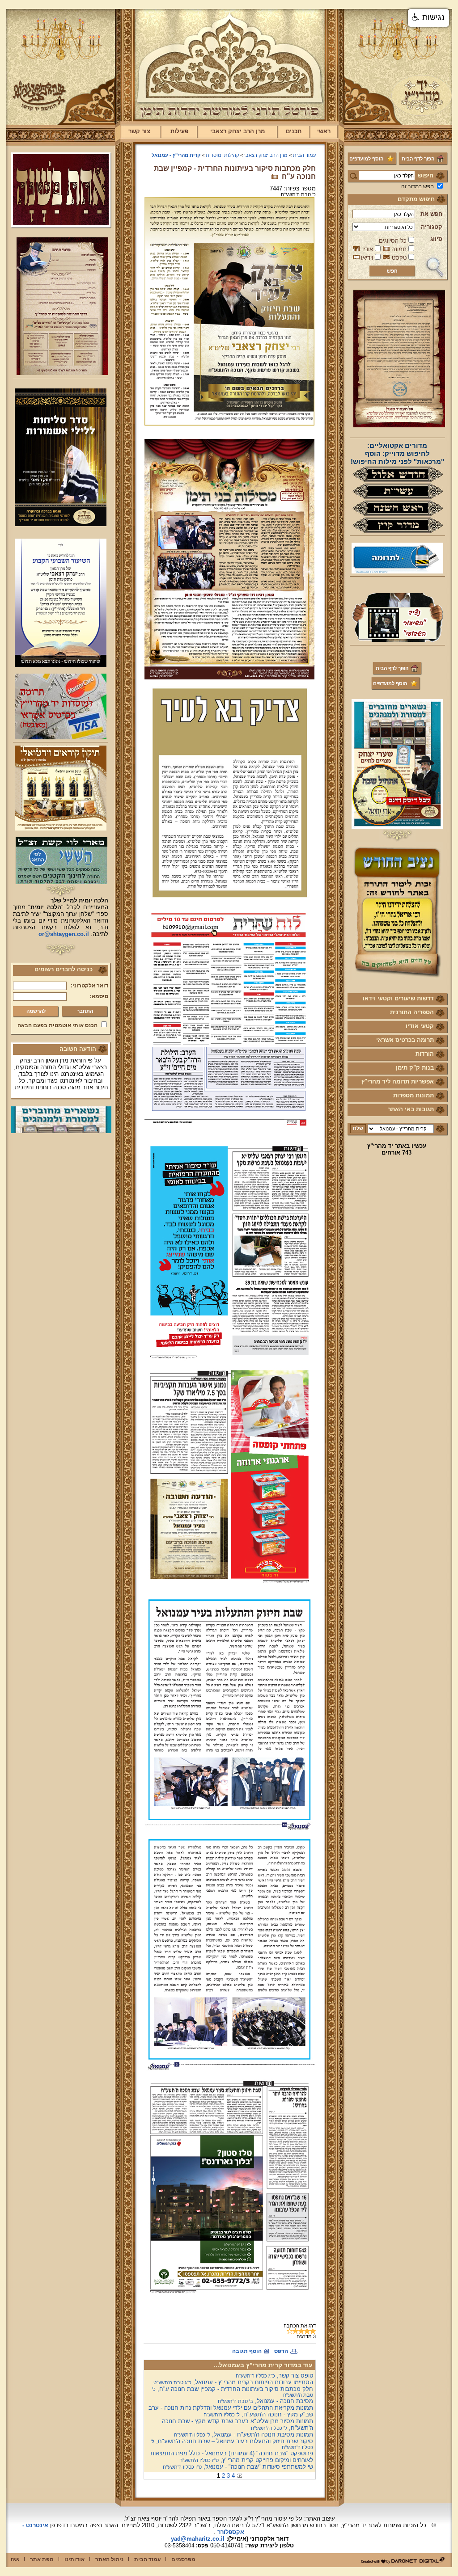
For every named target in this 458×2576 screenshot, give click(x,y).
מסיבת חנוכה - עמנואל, (265, 2401)
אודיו (368, 249)
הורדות (425, 1054)
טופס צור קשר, (274, 2376)
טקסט (399, 258)
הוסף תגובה (247, 2351)
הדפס (281, 2351)
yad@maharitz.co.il (198, 2539)
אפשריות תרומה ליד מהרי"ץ (398, 1081)
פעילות (179, 131)
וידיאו (367, 258)
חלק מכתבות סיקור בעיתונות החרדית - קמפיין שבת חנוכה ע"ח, (233, 2392)
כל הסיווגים (393, 241)
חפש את (431, 214)
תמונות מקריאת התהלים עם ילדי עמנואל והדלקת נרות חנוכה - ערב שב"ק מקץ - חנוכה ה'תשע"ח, (231, 2411)
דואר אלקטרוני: (89, 986)
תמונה (399, 249)
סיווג (436, 239)
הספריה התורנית (412, 1012)
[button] (428, 18)
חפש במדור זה (418, 186)
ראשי (324, 131)
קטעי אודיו (420, 1026)
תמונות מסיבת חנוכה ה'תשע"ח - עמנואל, (244, 2435)
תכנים (294, 131)
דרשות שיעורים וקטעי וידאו (398, 998)
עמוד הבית (304, 155)
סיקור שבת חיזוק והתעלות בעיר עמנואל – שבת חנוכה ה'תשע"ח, (232, 2444)
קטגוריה (432, 227)
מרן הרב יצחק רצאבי (237, 131)
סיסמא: (99, 996)
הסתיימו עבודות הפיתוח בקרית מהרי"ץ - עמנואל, (233, 2382)
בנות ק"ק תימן (415, 1068)
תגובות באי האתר (411, 1109)
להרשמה (36, 1011)
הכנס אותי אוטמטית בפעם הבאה (57, 1025)
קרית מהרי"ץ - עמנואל (176, 155)
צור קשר (139, 131)
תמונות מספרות (413, 1095)
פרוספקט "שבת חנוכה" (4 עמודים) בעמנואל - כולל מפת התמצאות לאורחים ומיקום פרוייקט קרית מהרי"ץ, (232, 2457)
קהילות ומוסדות (222, 155)
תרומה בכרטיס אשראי (405, 1040)
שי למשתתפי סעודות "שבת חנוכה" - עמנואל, (238, 2467)
